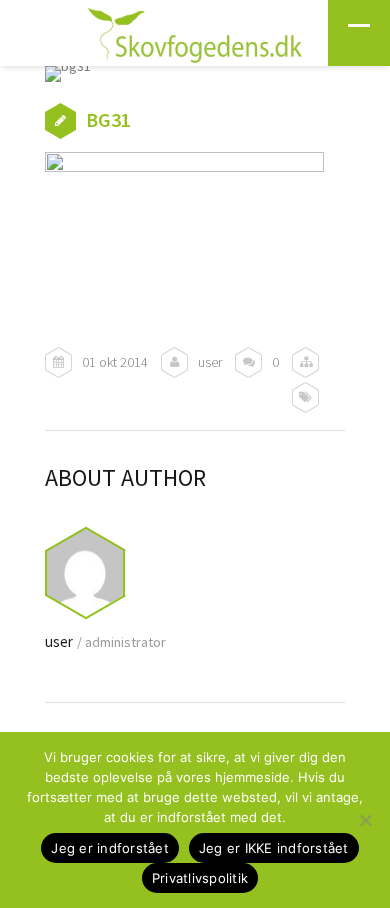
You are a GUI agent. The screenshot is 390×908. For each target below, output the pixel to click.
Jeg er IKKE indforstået (274, 848)
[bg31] (195, 74)
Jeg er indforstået (110, 848)
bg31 (108, 119)
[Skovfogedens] (195, 39)
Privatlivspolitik (200, 878)
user (210, 362)
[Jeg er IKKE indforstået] (365, 820)
